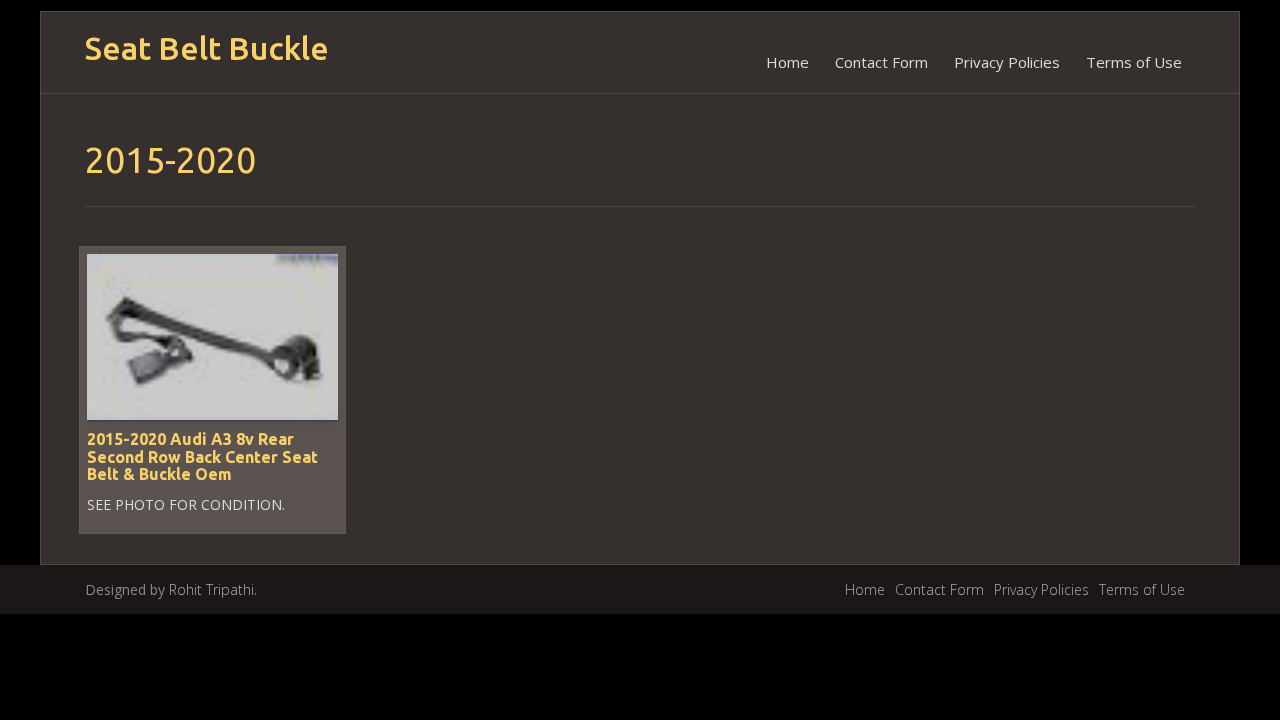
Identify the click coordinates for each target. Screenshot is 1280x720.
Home (787, 62)
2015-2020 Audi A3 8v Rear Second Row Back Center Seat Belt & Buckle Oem (202, 456)
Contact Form (881, 62)
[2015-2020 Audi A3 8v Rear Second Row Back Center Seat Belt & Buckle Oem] (212, 335)
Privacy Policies (1007, 62)
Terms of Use (1134, 62)
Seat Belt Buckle (207, 48)
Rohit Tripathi (211, 589)
